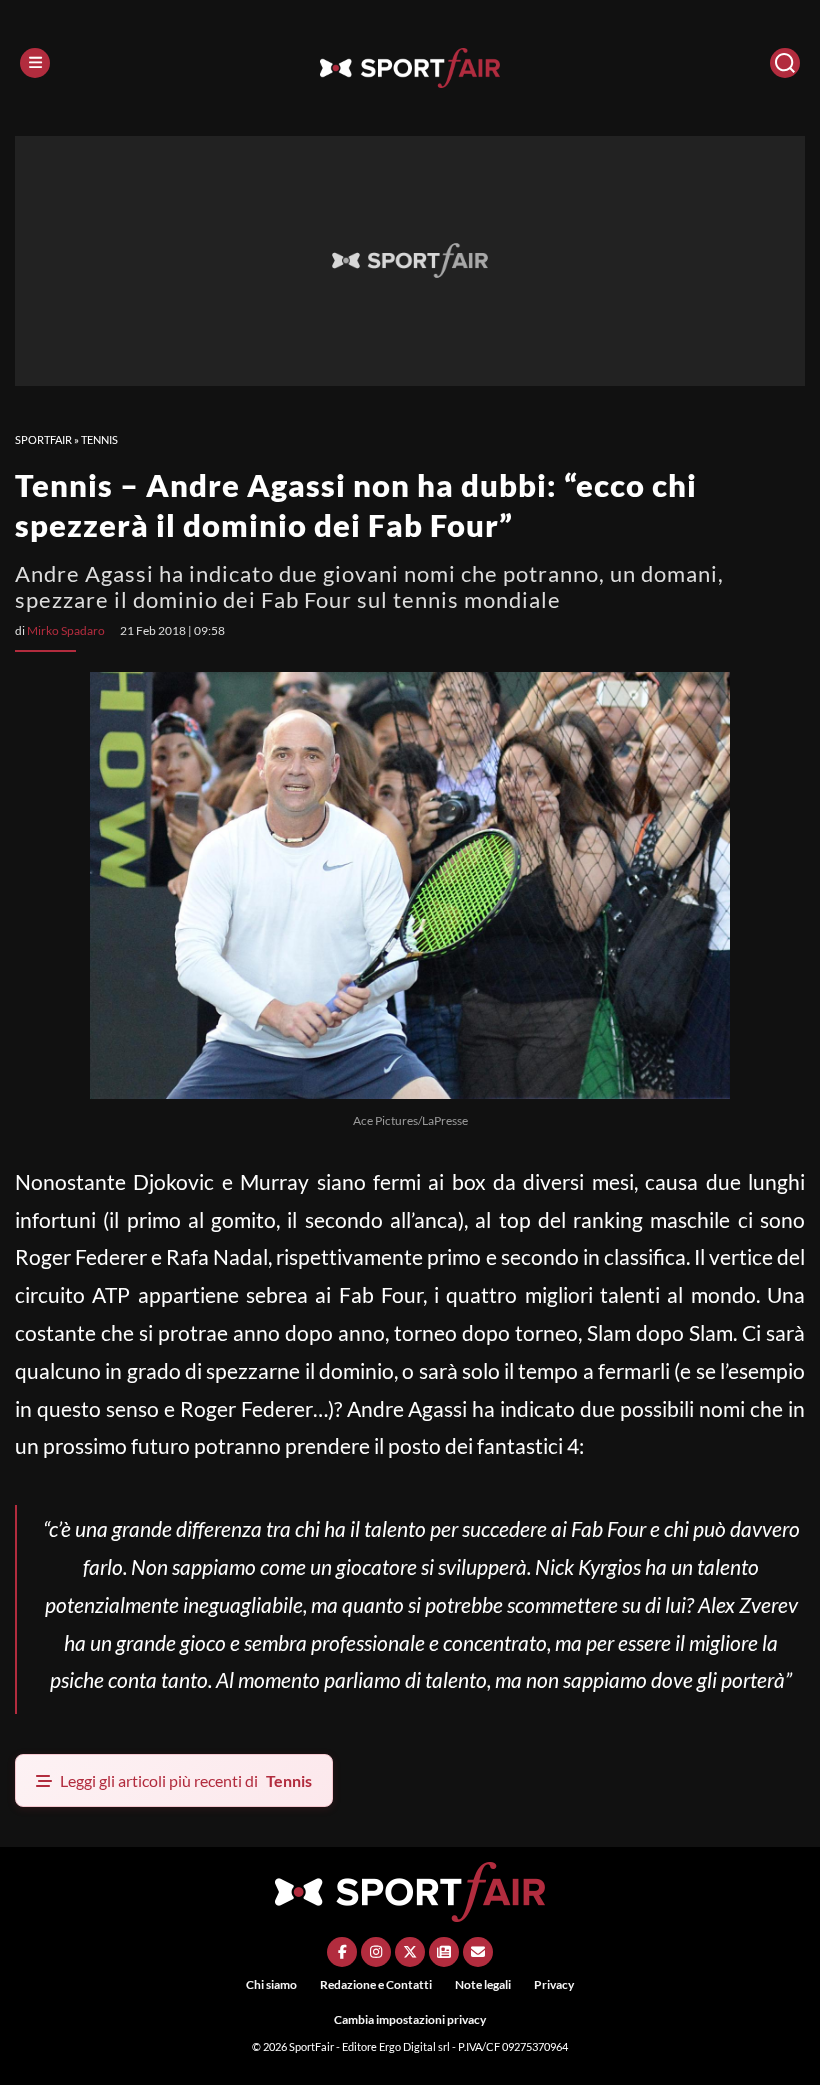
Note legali (483, 1984)
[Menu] (35, 63)
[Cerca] (785, 63)
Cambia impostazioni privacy (410, 2019)
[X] (410, 1952)
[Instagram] (376, 1952)
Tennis (99, 439)
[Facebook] (342, 1952)
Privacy (554, 1984)
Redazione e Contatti (376, 1984)
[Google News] (444, 1952)
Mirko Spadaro (66, 630)
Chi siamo (271, 1984)
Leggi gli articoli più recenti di (186, 1780)
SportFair (43, 439)
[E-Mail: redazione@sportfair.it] (478, 1952)
